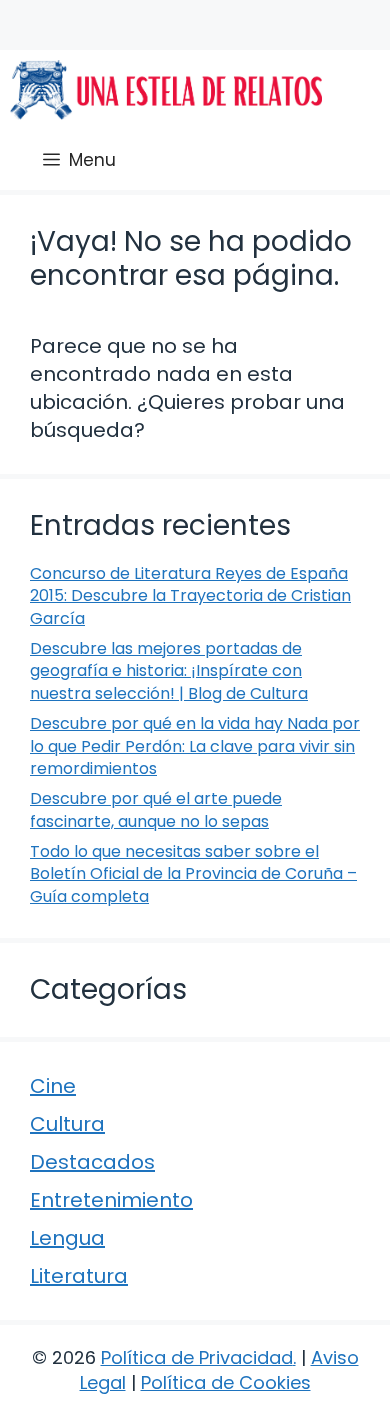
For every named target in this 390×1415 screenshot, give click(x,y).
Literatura (79, 1276)
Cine (53, 1086)
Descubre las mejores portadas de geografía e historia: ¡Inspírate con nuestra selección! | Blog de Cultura (169, 671)
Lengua (67, 1238)
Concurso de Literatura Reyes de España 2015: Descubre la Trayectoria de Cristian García (190, 596)
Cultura (67, 1124)
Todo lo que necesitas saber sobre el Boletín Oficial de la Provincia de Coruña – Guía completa (193, 874)
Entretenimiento (111, 1200)
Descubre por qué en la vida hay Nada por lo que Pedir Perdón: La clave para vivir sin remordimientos (195, 746)
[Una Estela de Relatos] (166, 90)
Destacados (92, 1162)
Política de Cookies (226, 1382)
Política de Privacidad (197, 1357)
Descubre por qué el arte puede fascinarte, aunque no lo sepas (156, 809)
